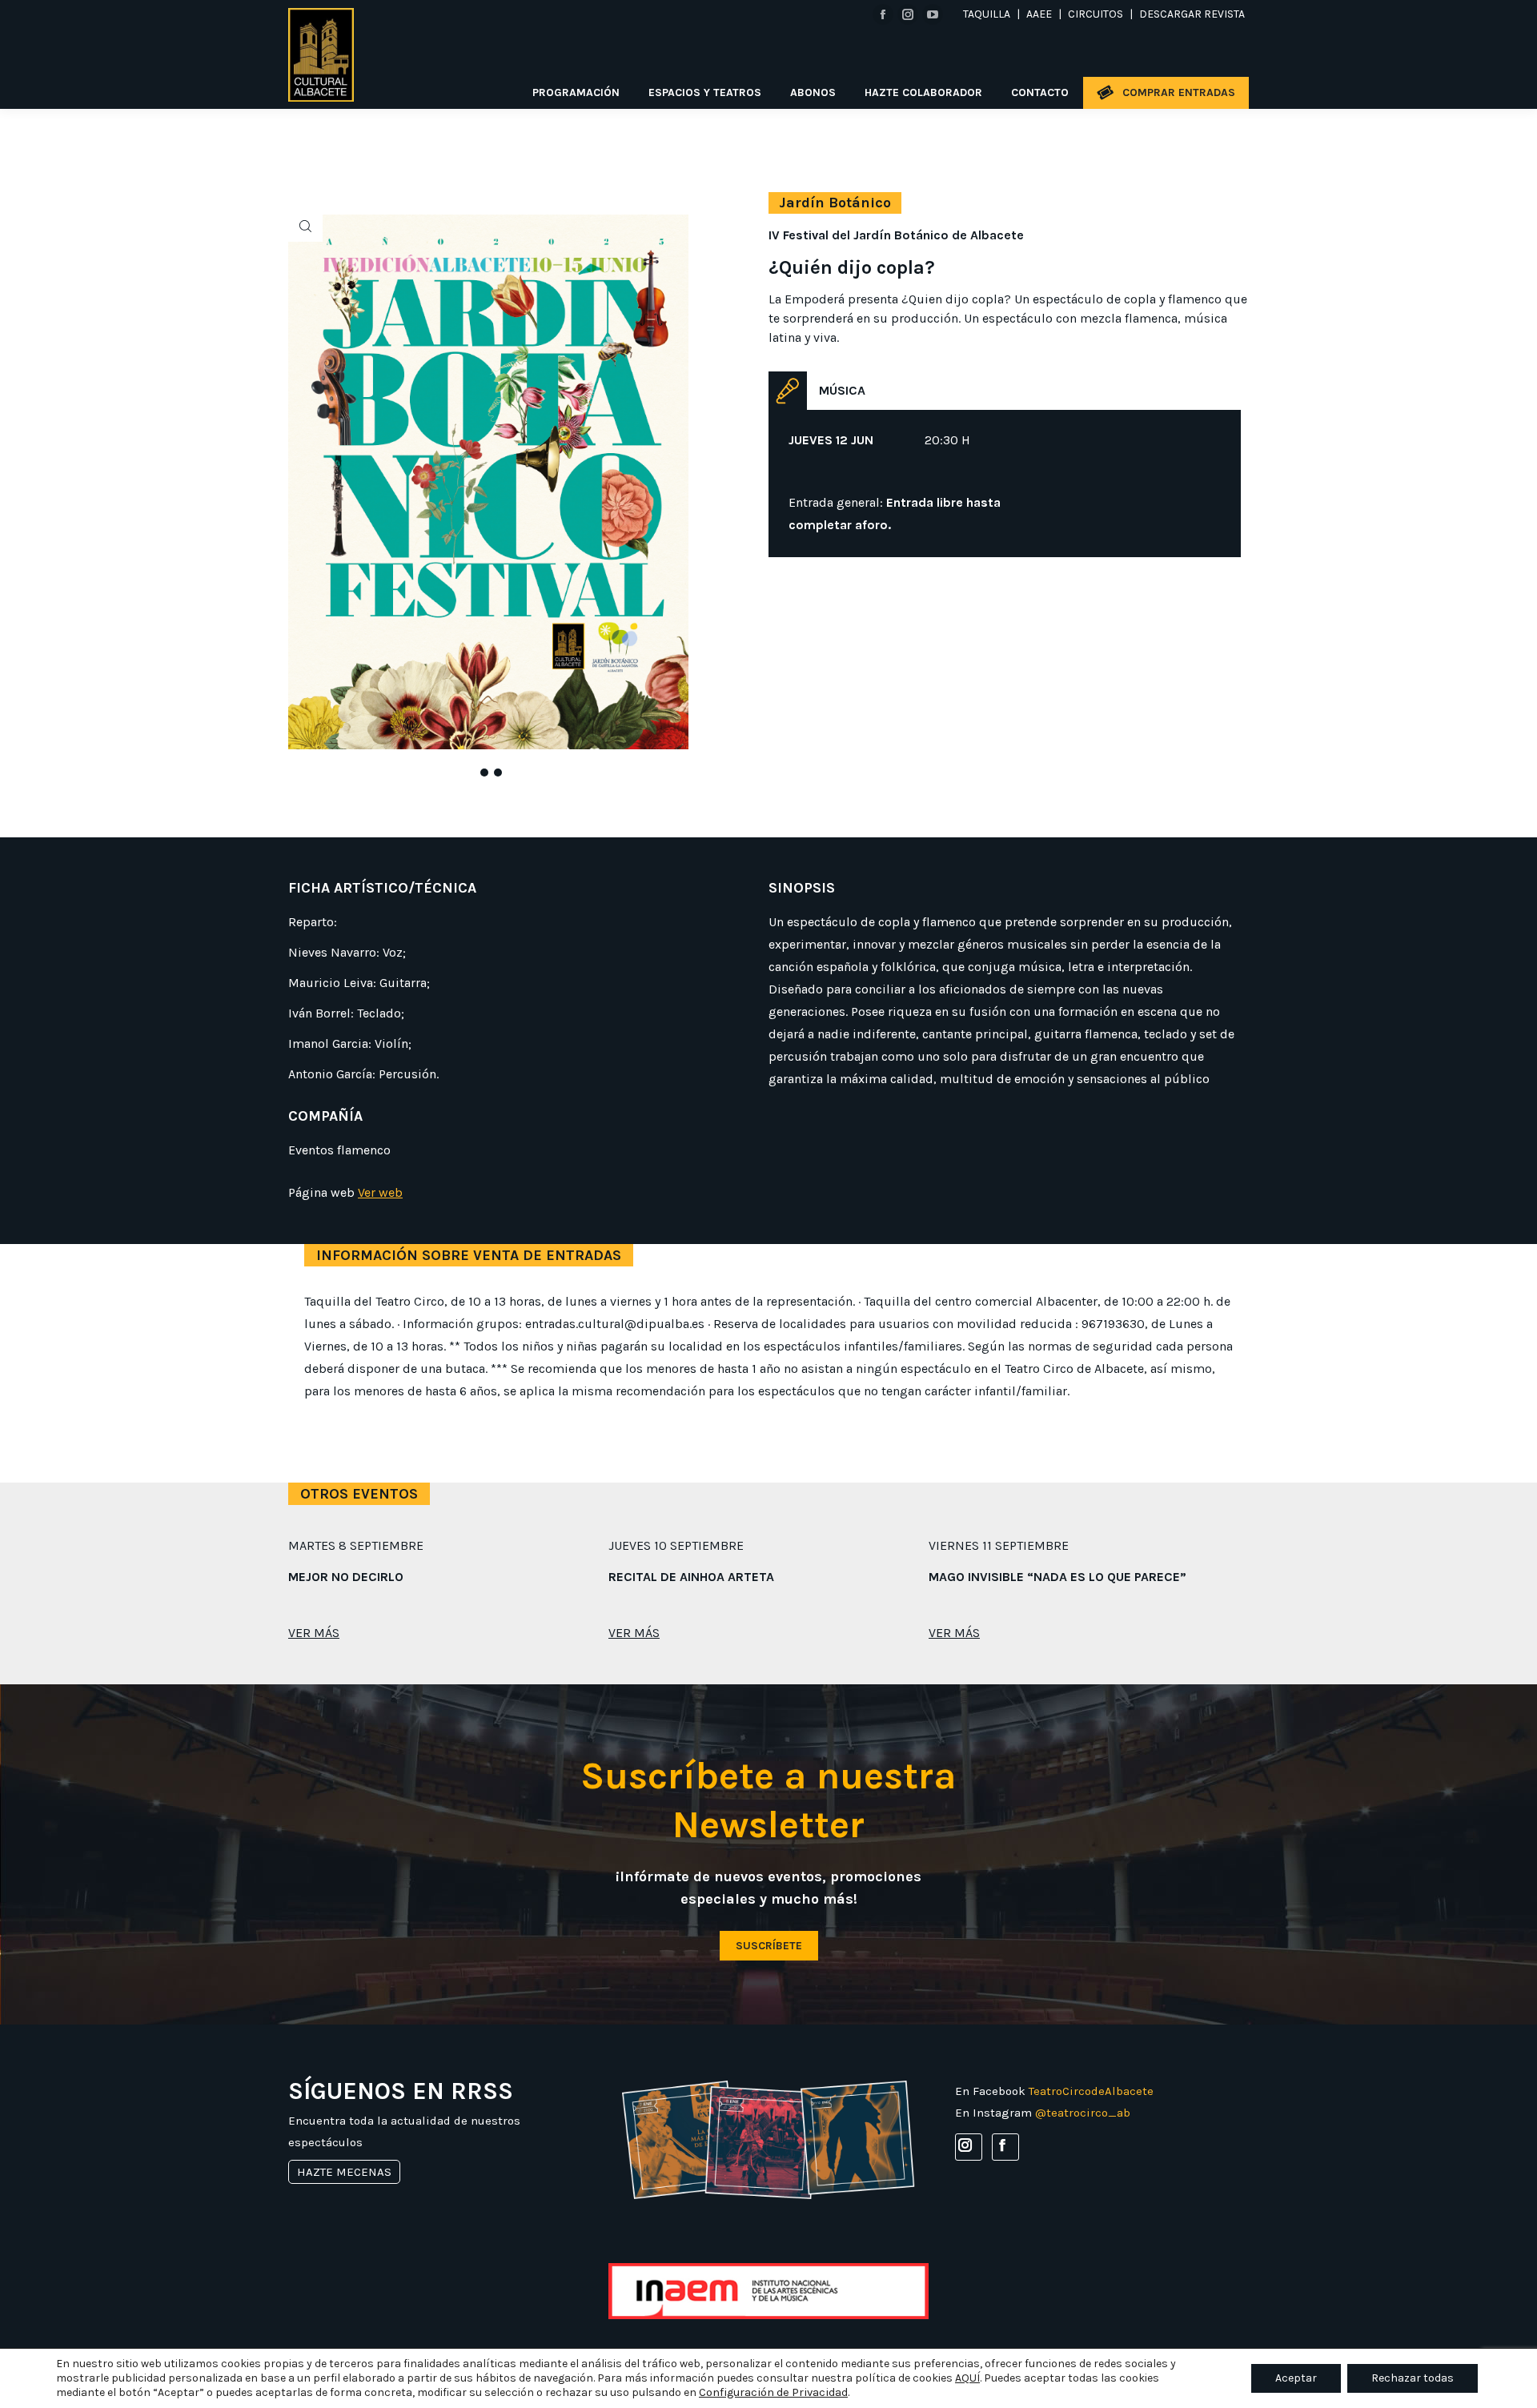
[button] (479, 769)
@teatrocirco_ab (1083, 2113)
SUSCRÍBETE (769, 1946)
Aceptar (1296, 2378)
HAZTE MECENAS (344, 2172)
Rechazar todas (1413, 2378)
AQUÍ (967, 2378)
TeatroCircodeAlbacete (1091, 2091)
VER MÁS (314, 1633)
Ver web (380, 1192)
